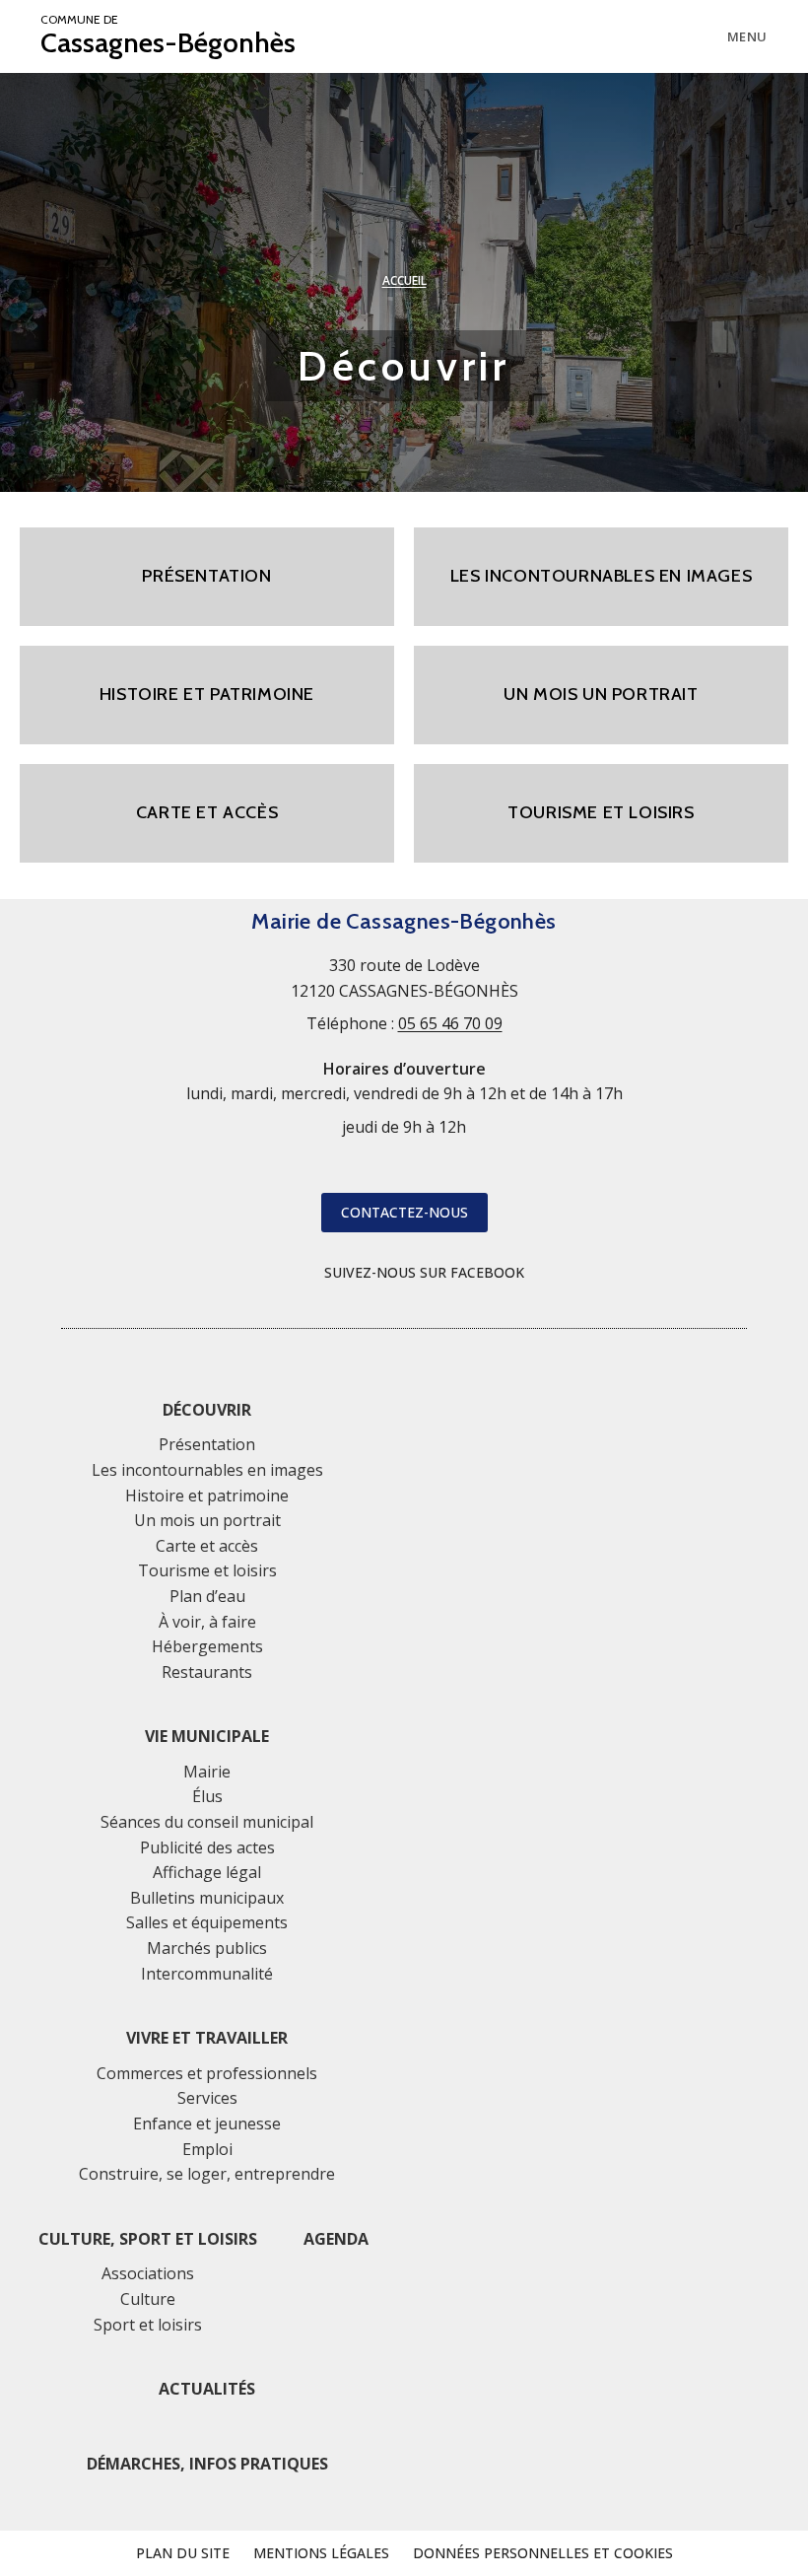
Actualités (207, 2389)
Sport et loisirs (148, 2325)
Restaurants (207, 1672)
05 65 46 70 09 (450, 1023)
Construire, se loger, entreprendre (207, 2174)
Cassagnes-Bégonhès (168, 36)
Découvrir (207, 1410)
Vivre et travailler (207, 2038)
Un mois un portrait (207, 1520)
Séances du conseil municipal (207, 1822)
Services (207, 2098)
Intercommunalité (207, 1974)
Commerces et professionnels (207, 2073)
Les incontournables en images (207, 1470)
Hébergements (207, 1646)
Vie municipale (207, 1736)
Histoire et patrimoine (207, 1496)
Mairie (207, 1772)
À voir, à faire (207, 1622)
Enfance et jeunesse (207, 2123)
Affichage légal (207, 1872)
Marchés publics (207, 1948)
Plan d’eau (207, 1596)
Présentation (207, 1444)
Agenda (336, 2239)
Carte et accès (207, 1546)
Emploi (207, 2149)
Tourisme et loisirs (207, 1570)
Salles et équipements (207, 1922)
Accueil (404, 280)
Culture (148, 2299)
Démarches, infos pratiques (207, 2464)
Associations (148, 2273)
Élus (207, 1796)
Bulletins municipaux (207, 1898)
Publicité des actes (207, 1847)
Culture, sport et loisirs (148, 2239)
